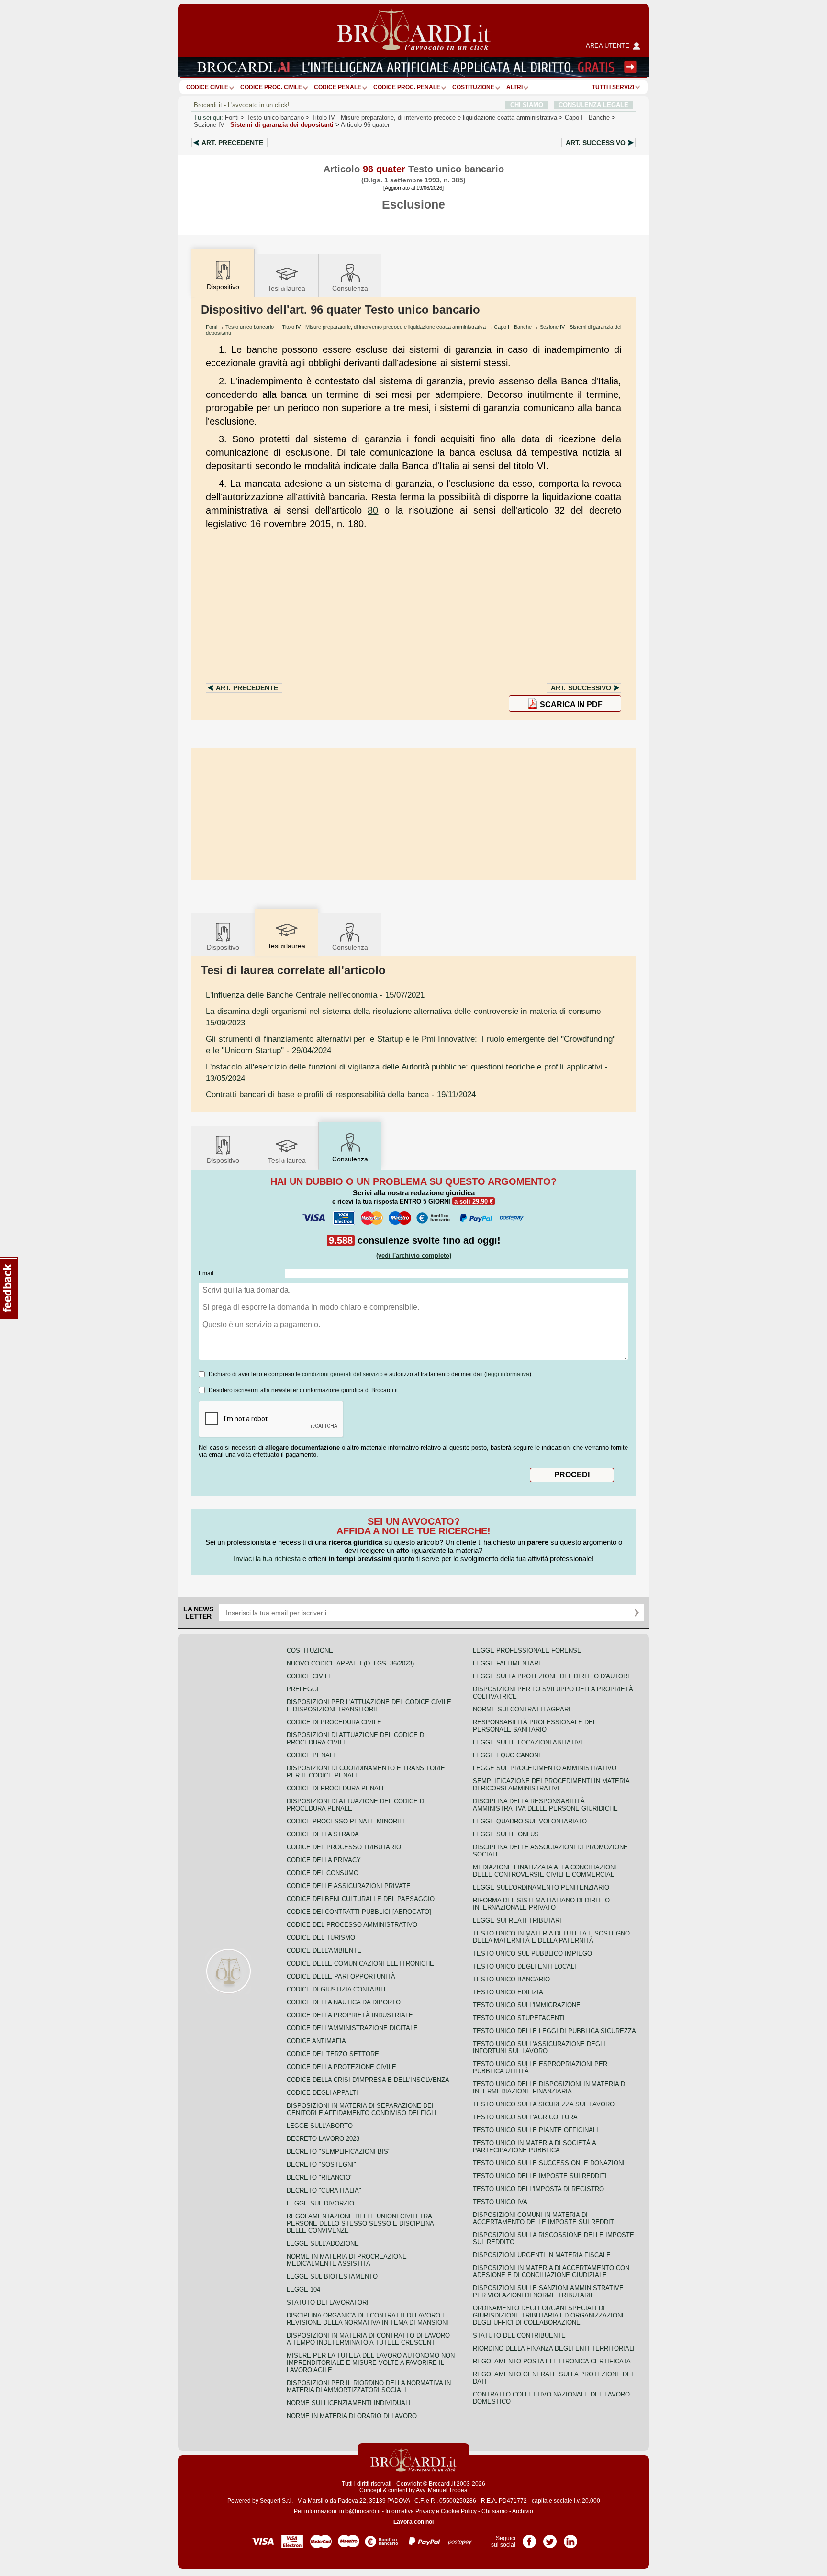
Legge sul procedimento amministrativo (545, 1768)
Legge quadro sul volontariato (530, 1821)
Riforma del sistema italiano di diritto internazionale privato (541, 1904)
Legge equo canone (508, 1755)
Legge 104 (303, 2289)
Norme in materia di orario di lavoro (352, 2416)
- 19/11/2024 (341, 1094)
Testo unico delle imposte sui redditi (540, 2176)
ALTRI (514, 87)
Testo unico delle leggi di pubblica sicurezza (554, 2031)
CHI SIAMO (527, 105)
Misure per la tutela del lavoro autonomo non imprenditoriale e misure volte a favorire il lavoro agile (371, 2363)
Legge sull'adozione (323, 2244)
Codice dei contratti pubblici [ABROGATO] (359, 1912)
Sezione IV (264, 125)
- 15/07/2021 (315, 995)
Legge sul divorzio (320, 2203)
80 (373, 510)
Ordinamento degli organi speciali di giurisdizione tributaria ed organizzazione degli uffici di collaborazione (549, 2315)
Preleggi (303, 1689)
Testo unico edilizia (508, 1992)
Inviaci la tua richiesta (267, 1558)
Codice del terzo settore (333, 2054)
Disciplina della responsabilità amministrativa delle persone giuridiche (545, 1805)
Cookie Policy (459, 2511)
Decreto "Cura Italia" (324, 2190)
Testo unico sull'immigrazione (527, 2005)
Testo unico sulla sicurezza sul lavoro (544, 2104)
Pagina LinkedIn (570, 2538)
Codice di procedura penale (336, 1788)
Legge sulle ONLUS (506, 1834)
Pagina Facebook (529, 2538)
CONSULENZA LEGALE (593, 105)
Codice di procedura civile (334, 1722)
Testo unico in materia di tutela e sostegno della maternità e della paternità (551, 1937)
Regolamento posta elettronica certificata (552, 2361)
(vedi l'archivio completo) (414, 1255)
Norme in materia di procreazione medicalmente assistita (347, 2260)
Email (206, 1273)
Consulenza (350, 288)
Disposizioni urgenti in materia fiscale (542, 2255)
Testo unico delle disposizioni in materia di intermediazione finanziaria (550, 2088)
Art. (232, 143)
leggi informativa (508, 1374)
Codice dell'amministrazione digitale (352, 2028)
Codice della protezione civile (341, 2067)
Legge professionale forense (527, 1650)
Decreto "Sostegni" (321, 2165)
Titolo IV (434, 118)
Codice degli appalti (322, 2093)
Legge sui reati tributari (517, 1920)
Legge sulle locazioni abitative (529, 1742)
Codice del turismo (321, 1938)
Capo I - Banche (513, 327)
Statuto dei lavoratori (328, 2302)
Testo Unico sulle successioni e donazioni (549, 2163)
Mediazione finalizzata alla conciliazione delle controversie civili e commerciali (546, 1871)
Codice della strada (323, 1834)
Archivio (523, 2511)
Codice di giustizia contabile (337, 1989)
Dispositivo (223, 947)
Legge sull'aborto (320, 2126)
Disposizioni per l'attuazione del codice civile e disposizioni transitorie (369, 1706)
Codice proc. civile (271, 87)
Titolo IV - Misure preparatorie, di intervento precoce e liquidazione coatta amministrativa (384, 327)
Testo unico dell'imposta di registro (538, 2189)
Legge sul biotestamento (332, 2277)
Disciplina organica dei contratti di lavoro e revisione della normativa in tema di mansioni (368, 2319)
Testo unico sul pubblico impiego (532, 1953)
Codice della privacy (324, 1860)
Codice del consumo (323, 1873)
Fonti (232, 118)
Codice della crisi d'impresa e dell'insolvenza (368, 2080)
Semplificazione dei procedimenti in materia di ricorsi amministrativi (551, 1785)
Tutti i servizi (613, 87)
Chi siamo (495, 2511)
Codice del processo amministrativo (352, 1925)
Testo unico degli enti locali (525, 1966)
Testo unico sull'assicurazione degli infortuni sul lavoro (539, 2047)
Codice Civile (207, 87)
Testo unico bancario (275, 118)
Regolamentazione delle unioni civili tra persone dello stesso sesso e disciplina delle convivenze (360, 2223)
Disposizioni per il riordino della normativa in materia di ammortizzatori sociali (369, 2386)
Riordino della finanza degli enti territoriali (554, 2348)
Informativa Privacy (410, 2511)
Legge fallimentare (508, 1663)
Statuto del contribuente (519, 2335)
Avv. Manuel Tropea (442, 2490)
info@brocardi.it (360, 2511)
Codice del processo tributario (344, 1847)
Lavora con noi (413, 2522)
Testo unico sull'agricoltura (525, 2117)
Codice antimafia (316, 2041)
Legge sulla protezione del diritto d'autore (552, 1676)
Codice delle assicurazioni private (349, 1886)
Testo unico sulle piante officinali (536, 2130)
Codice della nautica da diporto (344, 2002)
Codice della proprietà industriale (350, 2015)
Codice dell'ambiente (324, 1951)
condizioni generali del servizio (342, 1374)
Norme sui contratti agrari (522, 1709)
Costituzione (473, 87)
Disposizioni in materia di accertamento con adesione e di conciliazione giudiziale (551, 2272)
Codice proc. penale (407, 87)
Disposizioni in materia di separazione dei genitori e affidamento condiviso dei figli (362, 2109)
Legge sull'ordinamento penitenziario (541, 1887)
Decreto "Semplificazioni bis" (339, 2152)
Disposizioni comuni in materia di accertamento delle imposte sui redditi (544, 2218)
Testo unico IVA (500, 2202)
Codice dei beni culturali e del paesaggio (361, 1899)
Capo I (587, 118)
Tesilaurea (286, 288)
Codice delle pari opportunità (341, 1976)
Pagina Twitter (550, 2538)
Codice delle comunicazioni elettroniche (360, 1963)
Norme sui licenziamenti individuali (349, 2403)
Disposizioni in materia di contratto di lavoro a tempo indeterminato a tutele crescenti (368, 2339)
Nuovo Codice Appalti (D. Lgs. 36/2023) (350, 1663)
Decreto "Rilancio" (320, 2177)
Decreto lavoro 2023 (323, 2139)
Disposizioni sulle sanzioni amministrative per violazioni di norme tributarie (548, 2292)
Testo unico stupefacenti (519, 2018)
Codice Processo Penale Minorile (347, 1821)
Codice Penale (338, 87)
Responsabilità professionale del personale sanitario (535, 1726)
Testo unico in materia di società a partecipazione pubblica (534, 2147)
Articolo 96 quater (365, 125)
